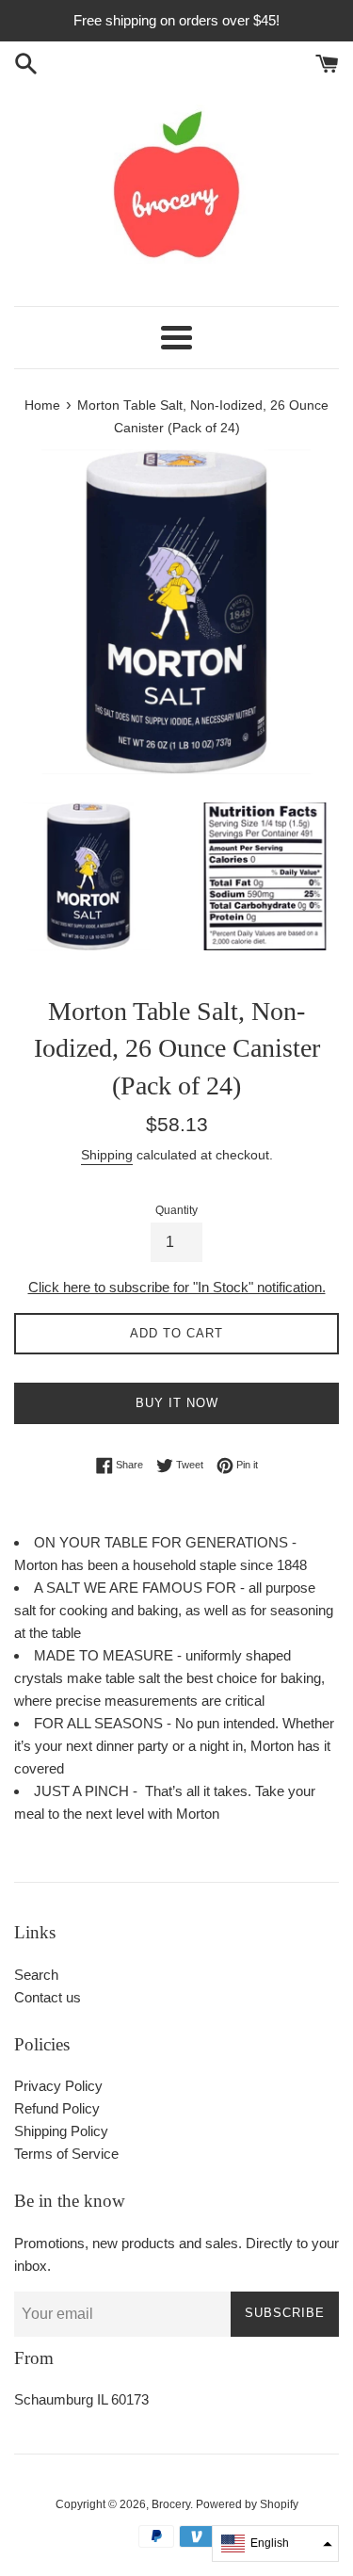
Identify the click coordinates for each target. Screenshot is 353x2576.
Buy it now (177, 1403)
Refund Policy (57, 2108)
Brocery (171, 2504)
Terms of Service (66, 2154)
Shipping (107, 1155)
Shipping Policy (61, 2131)
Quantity (176, 1210)
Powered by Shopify (247, 2504)
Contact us (48, 1997)
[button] (275, 2544)
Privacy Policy (58, 2086)
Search (36, 1975)
